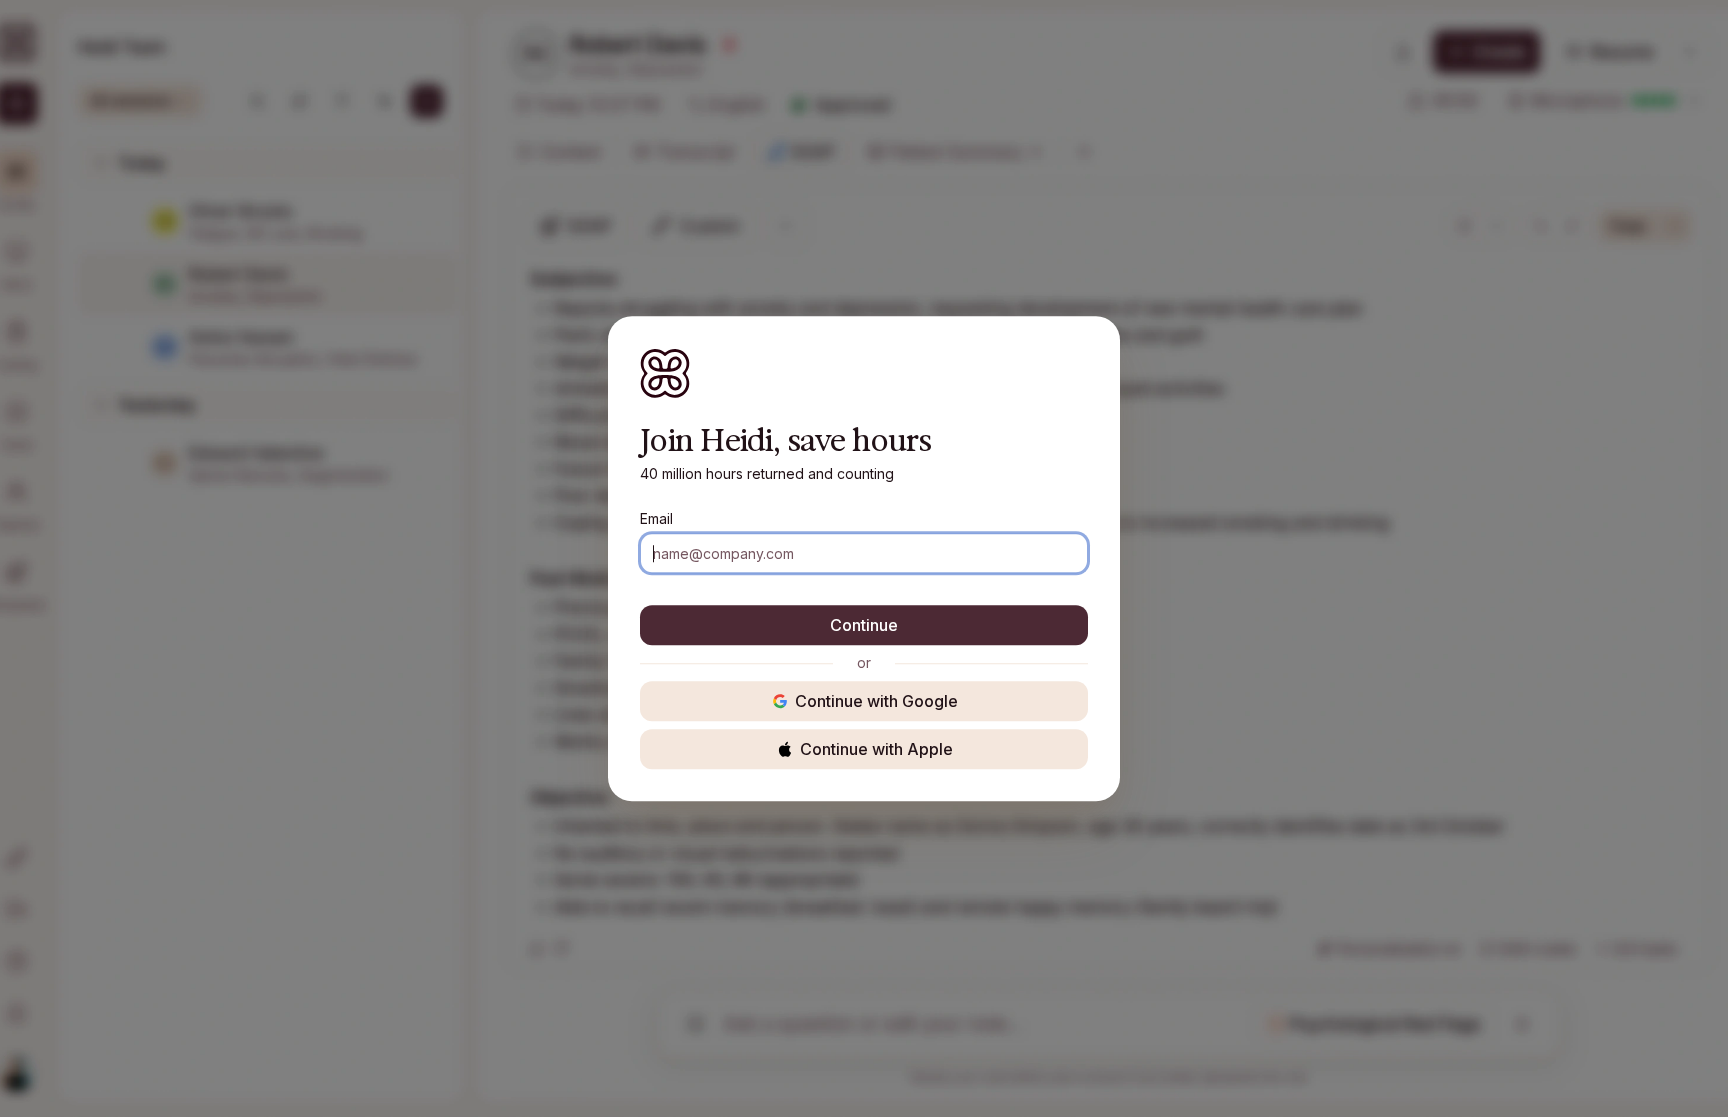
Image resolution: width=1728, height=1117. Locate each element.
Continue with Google (876, 701)
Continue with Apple (876, 749)
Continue (864, 625)
